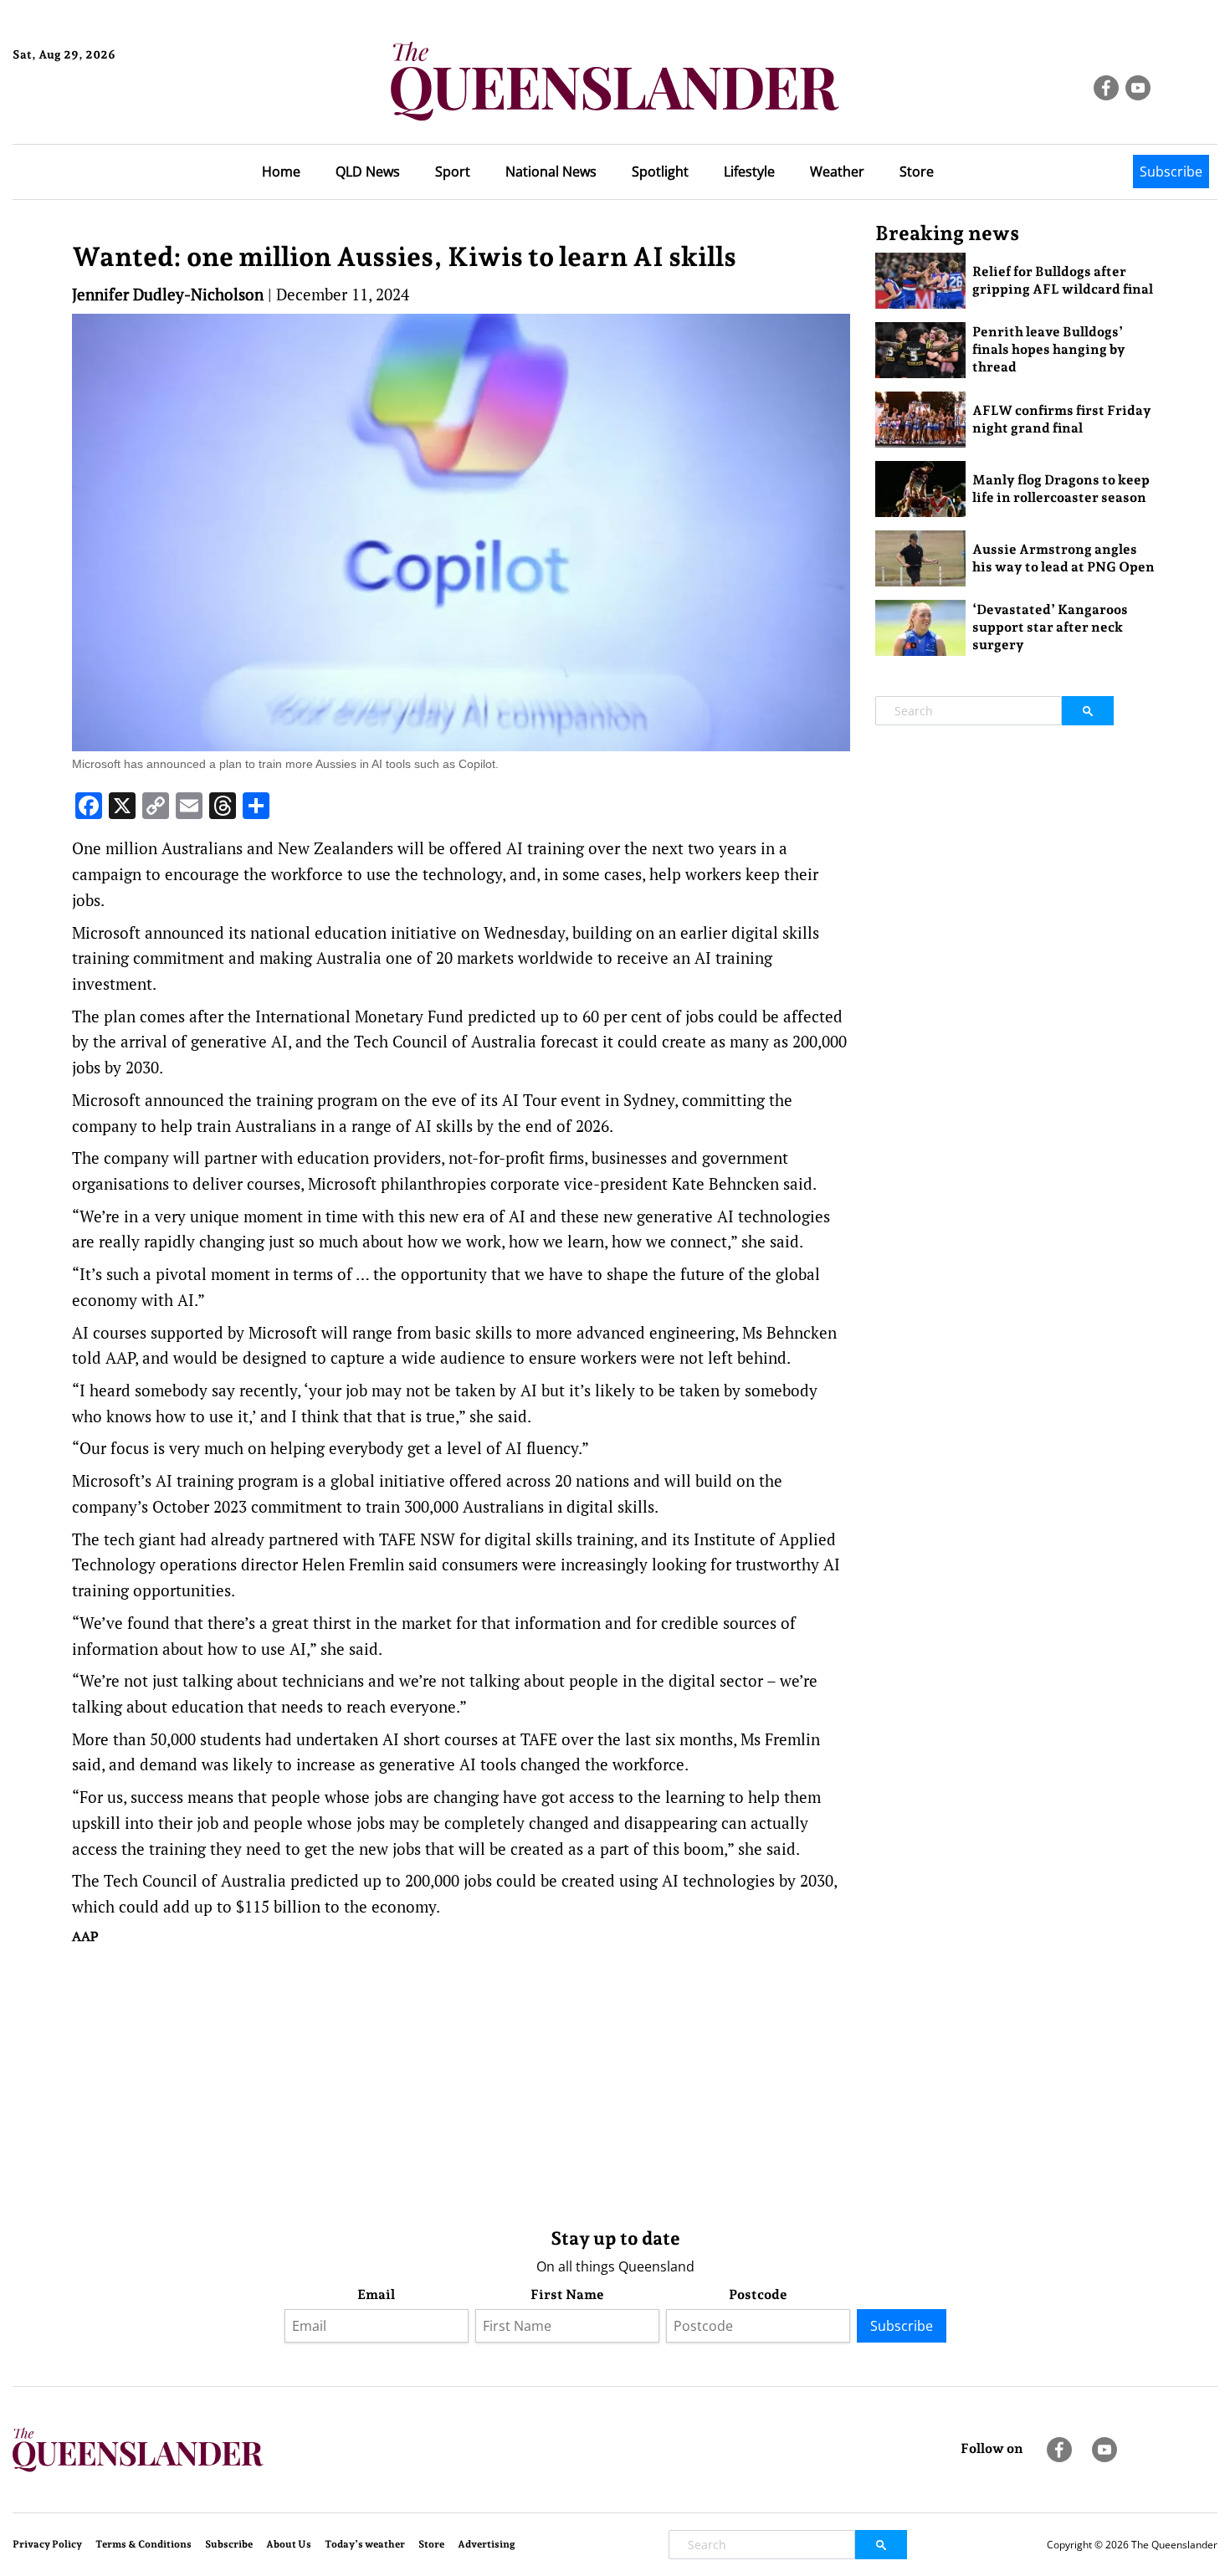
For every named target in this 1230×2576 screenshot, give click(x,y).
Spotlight (660, 172)
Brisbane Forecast (93, 111)
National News (551, 172)
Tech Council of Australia (195, 1880)
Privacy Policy (47, 2544)
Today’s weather (365, 2544)
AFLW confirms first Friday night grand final (1062, 419)
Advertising (487, 2544)
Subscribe (1171, 172)
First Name (567, 2294)
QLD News (368, 172)
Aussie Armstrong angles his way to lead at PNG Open (1063, 558)
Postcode (758, 2294)
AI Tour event (551, 1100)
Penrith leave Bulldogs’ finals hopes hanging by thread (1049, 349)
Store (917, 172)
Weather (837, 172)
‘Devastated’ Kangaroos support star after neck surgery (1050, 627)
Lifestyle (749, 172)
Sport (453, 172)
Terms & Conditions (143, 2544)
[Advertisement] (461, 2082)
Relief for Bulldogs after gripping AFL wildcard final (1063, 280)
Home (281, 172)
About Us (289, 2544)
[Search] (1088, 711)
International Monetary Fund (359, 1016)
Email (376, 2294)
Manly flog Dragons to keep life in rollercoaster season (1061, 489)
